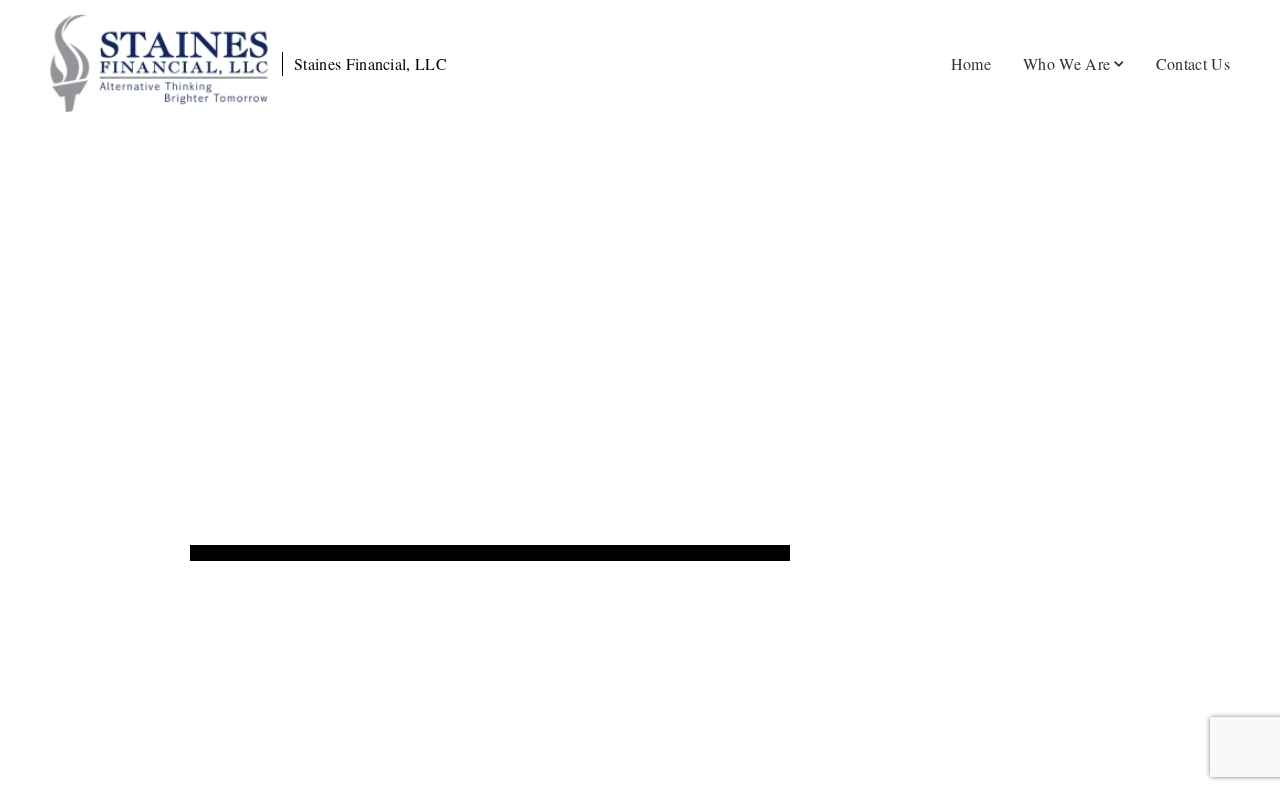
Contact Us (1193, 63)
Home (971, 63)
